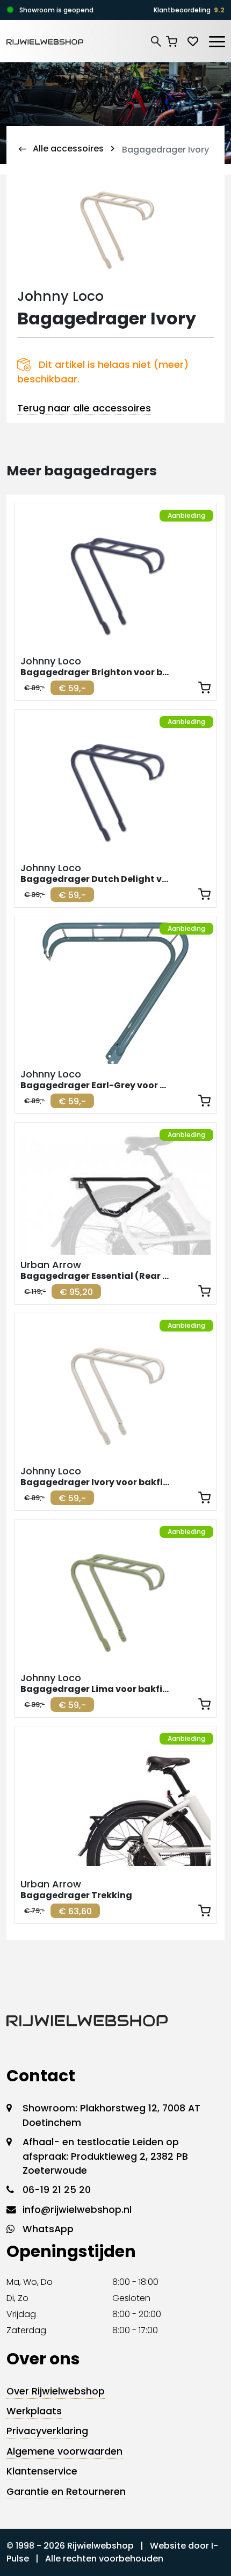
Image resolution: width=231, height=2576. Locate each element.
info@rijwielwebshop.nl (77, 2210)
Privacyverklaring (47, 2431)
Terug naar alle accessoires (84, 408)
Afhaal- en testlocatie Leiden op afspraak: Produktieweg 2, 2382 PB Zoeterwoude (105, 2156)
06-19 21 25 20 (57, 2190)
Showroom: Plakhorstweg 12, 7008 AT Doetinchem (111, 2115)
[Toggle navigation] (216, 40)
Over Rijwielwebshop (56, 2391)
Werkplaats (34, 2411)
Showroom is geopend (56, 10)
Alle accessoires (68, 149)
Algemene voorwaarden (64, 2451)
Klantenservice (42, 2471)
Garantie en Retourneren (66, 2492)
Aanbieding (186, 515)
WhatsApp (48, 2229)
